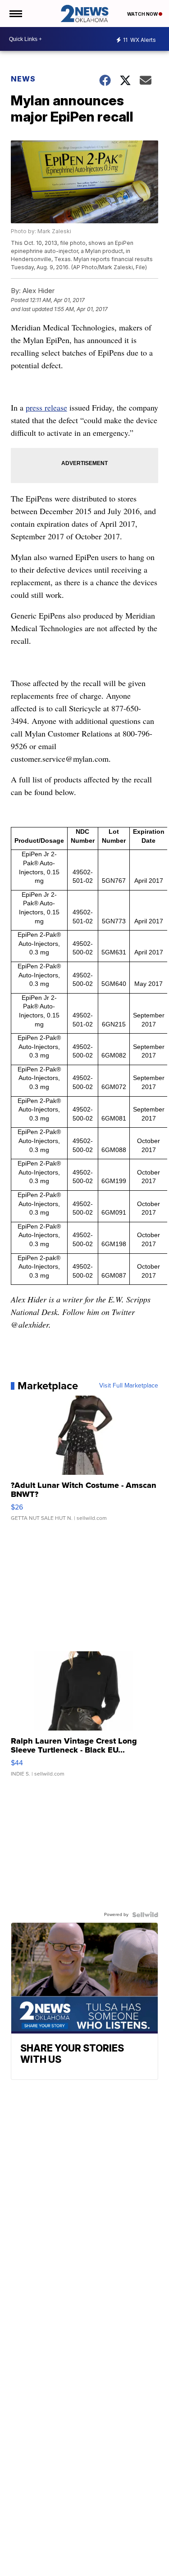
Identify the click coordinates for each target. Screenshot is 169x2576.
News (23, 79)
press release (46, 407)
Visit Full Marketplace (129, 1386)
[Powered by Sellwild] (145, 1915)
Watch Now (143, 14)
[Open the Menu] (15, 14)
